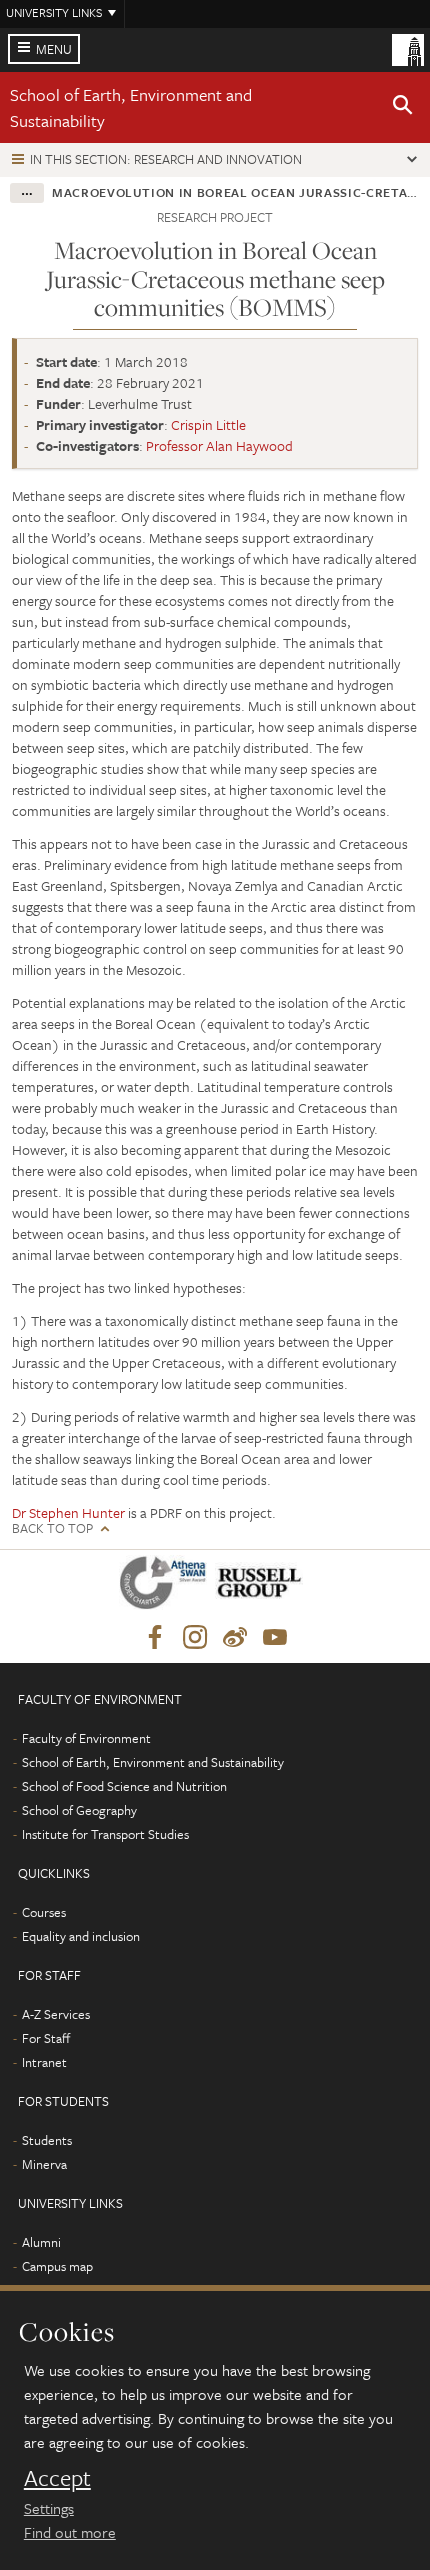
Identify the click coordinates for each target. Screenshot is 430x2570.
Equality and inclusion (81, 1936)
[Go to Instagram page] (195, 1638)
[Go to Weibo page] (235, 1638)
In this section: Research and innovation (166, 159)
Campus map (57, 2266)
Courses (44, 1912)
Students (47, 2140)
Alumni (41, 2242)
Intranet (44, 2062)
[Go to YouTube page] (275, 1638)
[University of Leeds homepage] (408, 48)
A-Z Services (56, 2014)
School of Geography (79, 1810)
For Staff (46, 2038)
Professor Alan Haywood (219, 445)
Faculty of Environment (86, 1738)
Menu (54, 49)
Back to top (52, 1528)
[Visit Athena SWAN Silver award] (167, 1586)
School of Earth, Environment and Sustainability (153, 1762)
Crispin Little (208, 424)
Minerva (44, 2164)
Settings (49, 2508)
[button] (403, 108)
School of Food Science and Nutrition (124, 1786)
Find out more (70, 2532)
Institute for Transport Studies (105, 1834)
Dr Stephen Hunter (68, 1512)
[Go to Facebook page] (155, 1638)
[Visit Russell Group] (262, 1586)
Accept (57, 2478)
